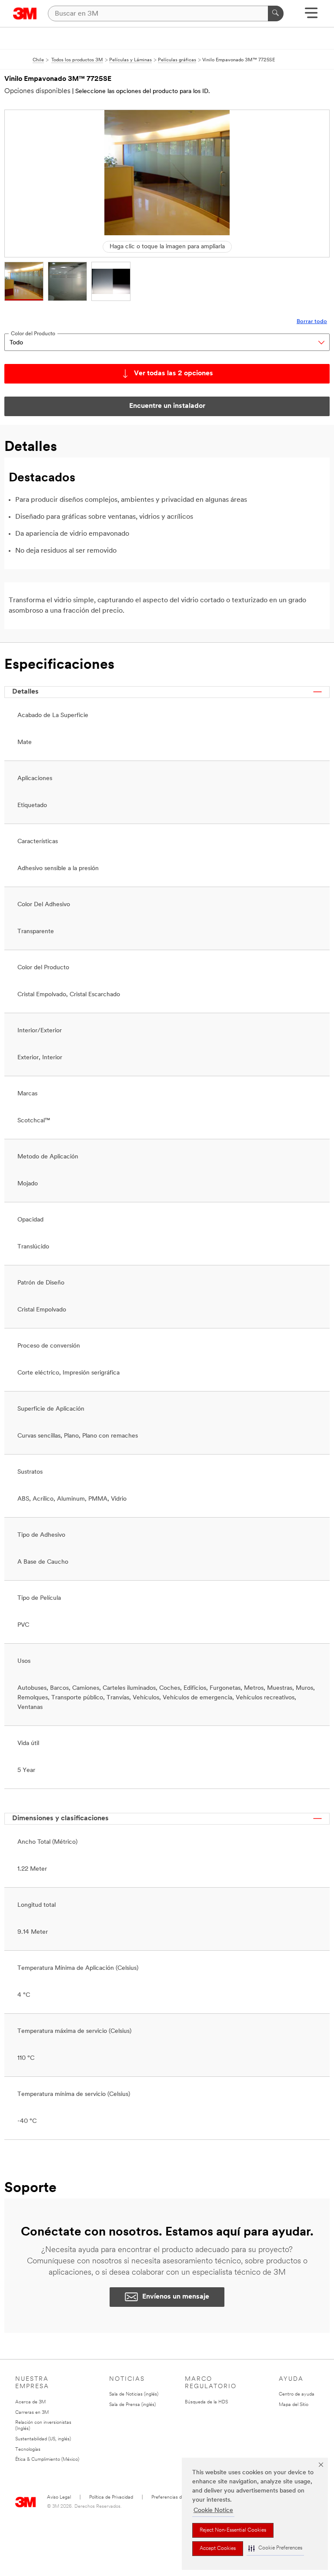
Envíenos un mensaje (176, 2297)
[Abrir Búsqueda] (311, 16)
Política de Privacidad (111, 2498)
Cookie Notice (213, 2511)
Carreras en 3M (32, 2413)
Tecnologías (28, 2450)
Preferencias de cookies (176, 2498)
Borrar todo (312, 322)
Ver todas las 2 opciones (174, 374)
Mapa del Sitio (294, 2405)
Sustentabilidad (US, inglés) (43, 2439)
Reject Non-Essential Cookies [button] (233, 2530)
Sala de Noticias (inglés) (134, 2394)
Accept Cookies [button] (218, 2549)
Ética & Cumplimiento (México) (47, 2460)
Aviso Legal (59, 2498)
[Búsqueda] (276, 13)
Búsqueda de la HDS (206, 2402)
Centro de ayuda (297, 2394)
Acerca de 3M (30, 2402)
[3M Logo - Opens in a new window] (25, 13)
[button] (275, 2548)
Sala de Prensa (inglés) (132, 2405)
